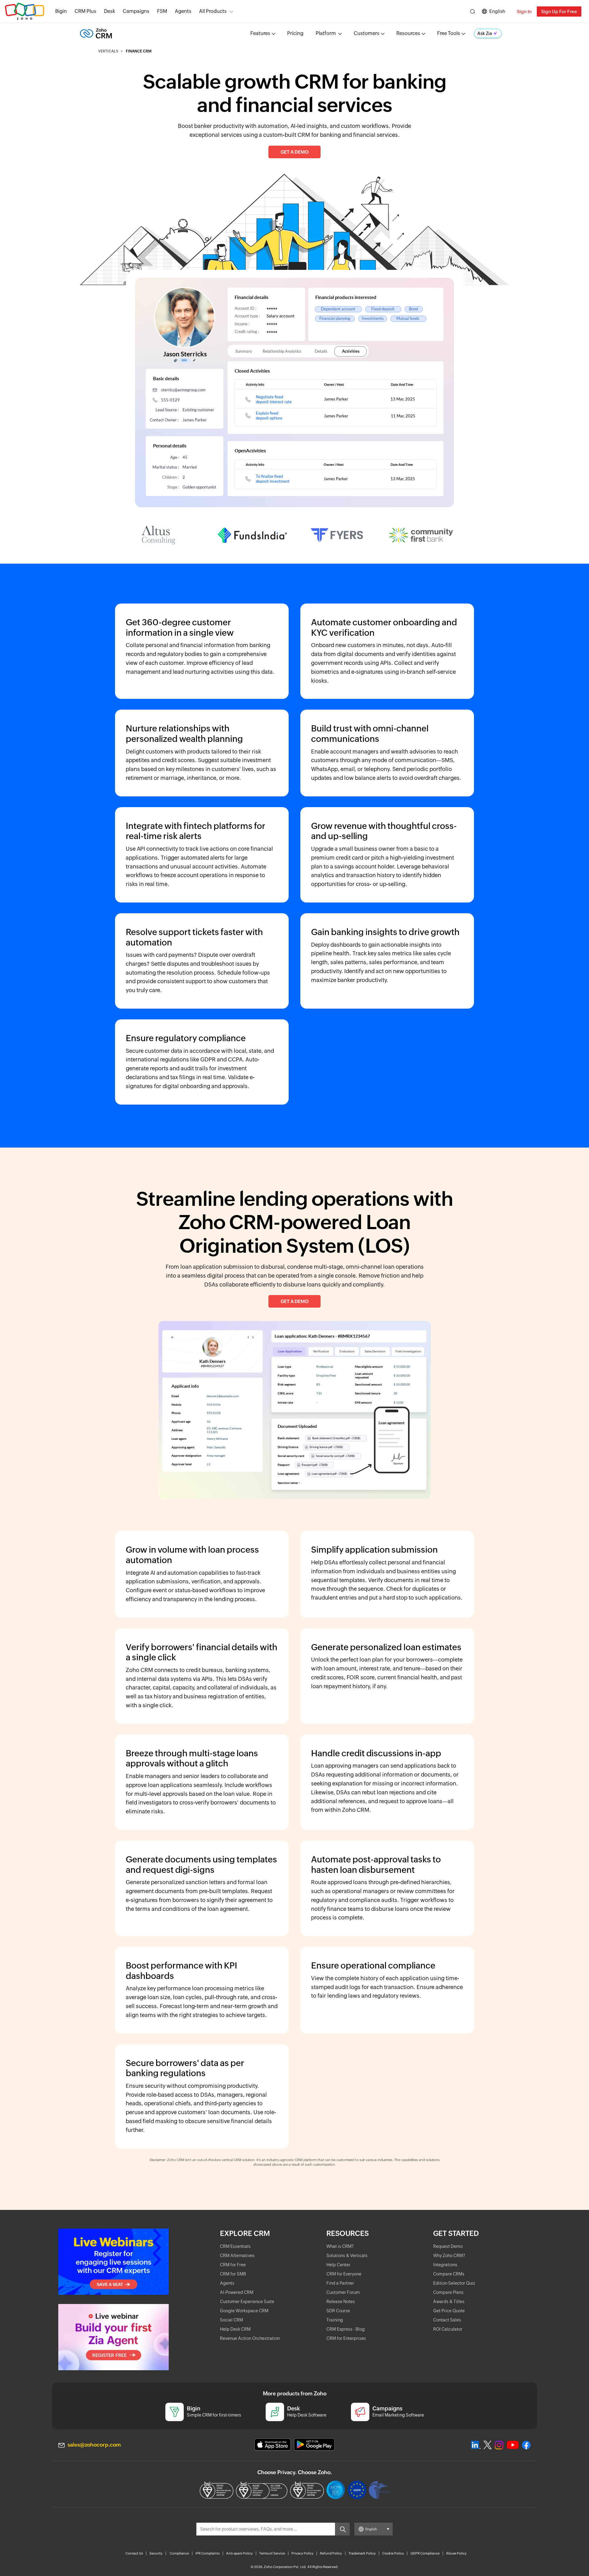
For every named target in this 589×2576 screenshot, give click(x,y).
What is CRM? (340, 2246)
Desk (110, 11)
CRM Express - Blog (346, 2329)
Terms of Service (272, 2553)
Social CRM (231, 2320)
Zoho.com (25, 11)
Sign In (524, 11)
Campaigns (136, 11)
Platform (326, 33)
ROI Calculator (448, 2329)
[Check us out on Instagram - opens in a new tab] (499, 2445)
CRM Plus (85, 11)
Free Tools (449, 33)
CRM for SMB (233, 2274)
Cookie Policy (393, 2553)
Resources (408, 33)
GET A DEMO (295, 152)
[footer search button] (342, 2529)
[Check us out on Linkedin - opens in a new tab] (476, 2445)
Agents (183, 11)
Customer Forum (343, 2292)
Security (156, 2553)
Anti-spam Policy (239, 2553)
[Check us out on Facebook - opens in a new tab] (526, 2445)
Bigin (61, 11)
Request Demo (448, 2246)
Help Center (338, 2265)
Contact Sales (447, 2320)
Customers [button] (367, 33)
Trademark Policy (362, 2553)
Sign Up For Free (559, 11)
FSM (162, 11)
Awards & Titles (449, 2302)
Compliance (179, 2553)
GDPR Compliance (425, 2553)
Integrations (445, 2265)
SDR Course (338, 2311)
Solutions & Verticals (347, 2256)
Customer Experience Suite (247, 2302)
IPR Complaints (208, 2553)
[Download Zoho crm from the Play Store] (314, 2445)
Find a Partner (340, 2283)
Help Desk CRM (235, 2329)
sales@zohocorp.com (94, 2445)
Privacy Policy (302, 2553)
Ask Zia (485, 33)
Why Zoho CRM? (449, 2256)
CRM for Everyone (344, 2274)
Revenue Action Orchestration (250, 2338)
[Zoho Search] (473, 11)
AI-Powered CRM (237, 2292)
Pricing (295, 33)
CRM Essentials (235, 2246)
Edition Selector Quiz (454, 2283)
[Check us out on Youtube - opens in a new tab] (513, 2445)
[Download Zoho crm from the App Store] (273, 2445)
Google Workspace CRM (244, 2311)
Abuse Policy (456, 2553)
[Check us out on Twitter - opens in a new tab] (488, 2445)
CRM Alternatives (237, 2256)
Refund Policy (331, 2553)
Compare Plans (448, 2292)
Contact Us (134, 2553)
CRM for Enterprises (346, 2338)
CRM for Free (233, 2265)
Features (260, 33)
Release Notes (341, 2302)
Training (335, 2320)
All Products (213, 11)
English (497, 11)
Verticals (108, 51)
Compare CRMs (449, 2274)
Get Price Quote (449, 2311)
